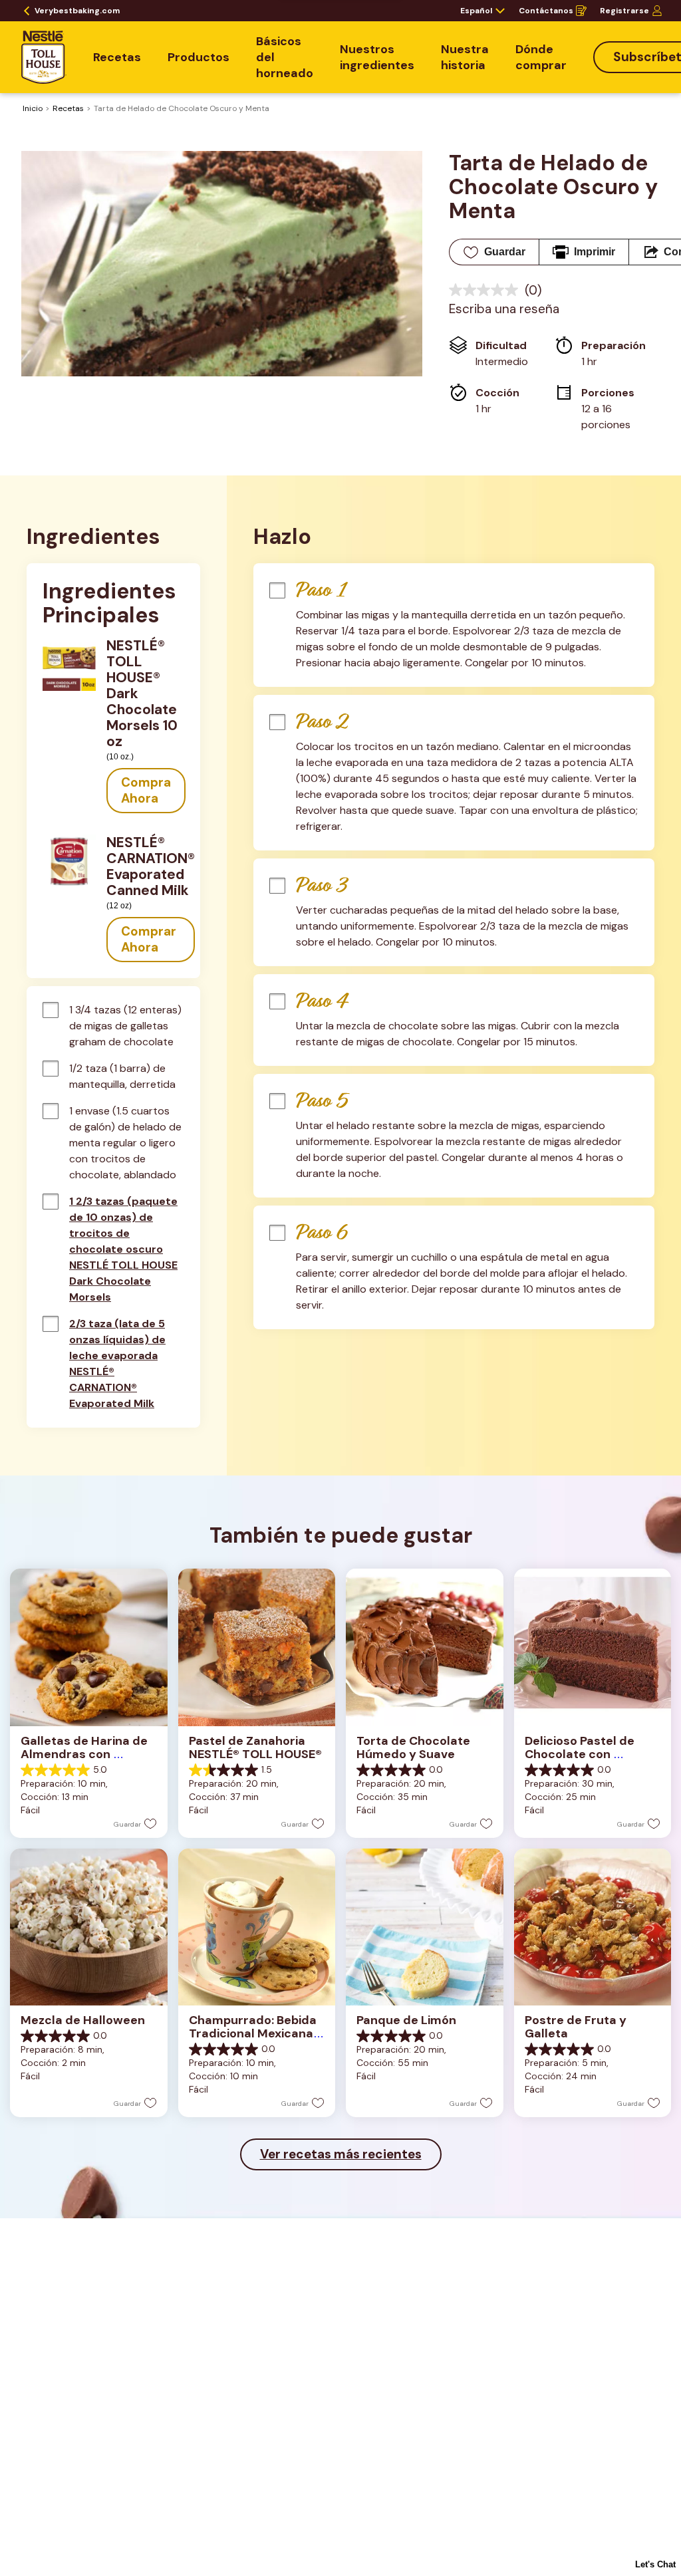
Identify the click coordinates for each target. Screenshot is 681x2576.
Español (476, 11)
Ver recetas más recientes (341, 2154)
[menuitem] (117, 57)
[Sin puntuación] (487, 290)
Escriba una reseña (504, 309)
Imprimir (595, 252)
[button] (146, 791)
